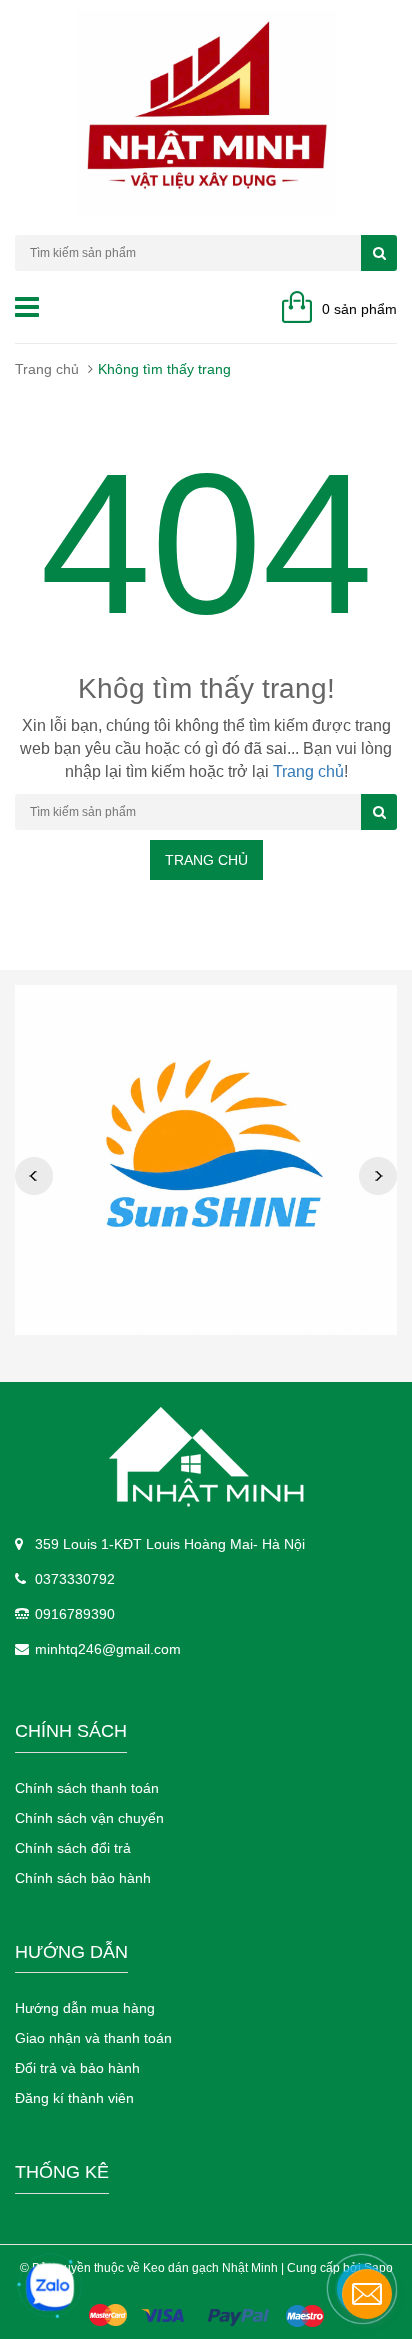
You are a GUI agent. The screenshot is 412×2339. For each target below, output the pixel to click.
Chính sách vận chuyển (89, 1818)
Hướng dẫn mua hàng (85, 2008)
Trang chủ (47, 369)
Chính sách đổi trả (73, 1848)
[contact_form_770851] (367, 2294)
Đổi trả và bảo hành (77, 2068)
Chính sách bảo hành (83, 1878)
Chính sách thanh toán (87, 1788)
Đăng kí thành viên (74, 2098)
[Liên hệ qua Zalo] (50, 2287)
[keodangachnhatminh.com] (206, 1457)
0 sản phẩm (359, 309)
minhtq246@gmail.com (108, 1649)
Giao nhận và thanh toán (93, 2038)
